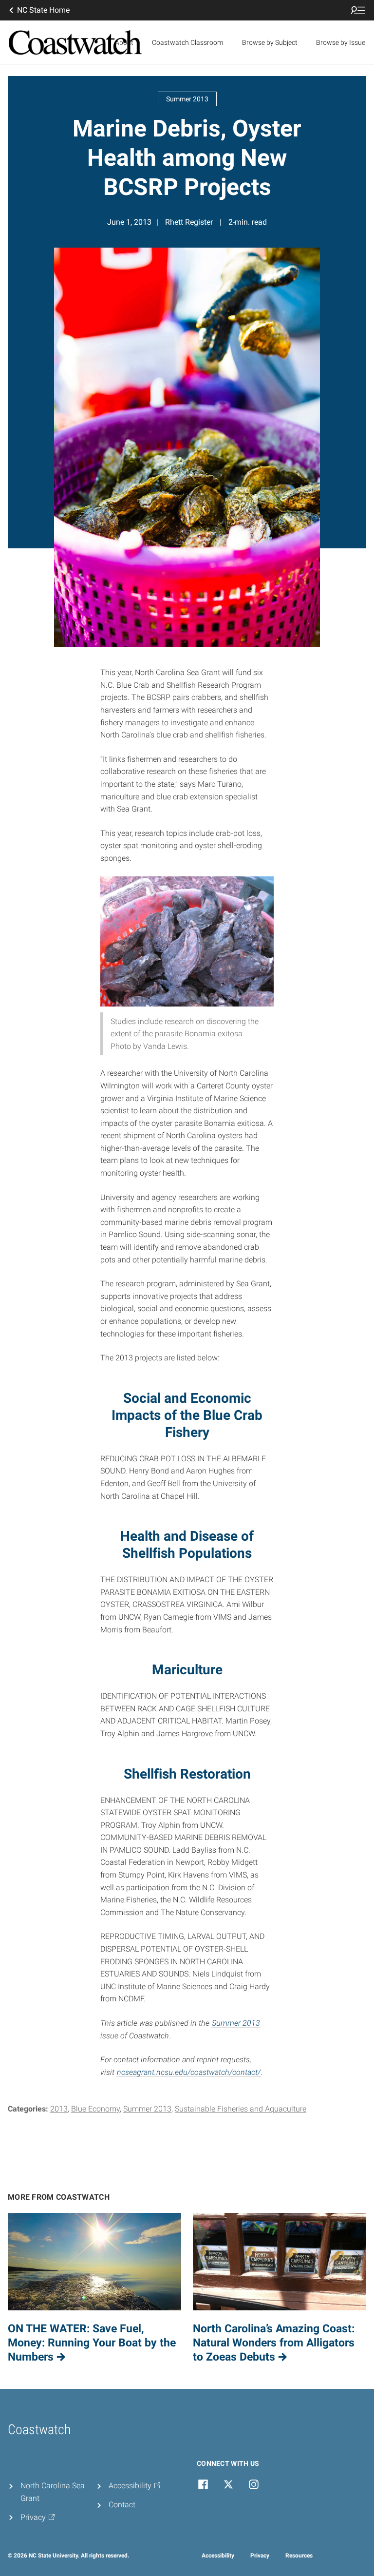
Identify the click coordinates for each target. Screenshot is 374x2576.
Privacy (260, 2556)
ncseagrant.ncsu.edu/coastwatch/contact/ (189, 2072)
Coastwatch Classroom (187, 42)
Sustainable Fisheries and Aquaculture (241, 2109)
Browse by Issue (341, 42)
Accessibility (218, 2556)
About (124, 42)
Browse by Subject (270, 42)
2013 (59, 2109)
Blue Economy (95, 2109)
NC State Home (43, 10)
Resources (299, 2556)
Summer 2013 (236, 2023)
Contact (122, 2505)
